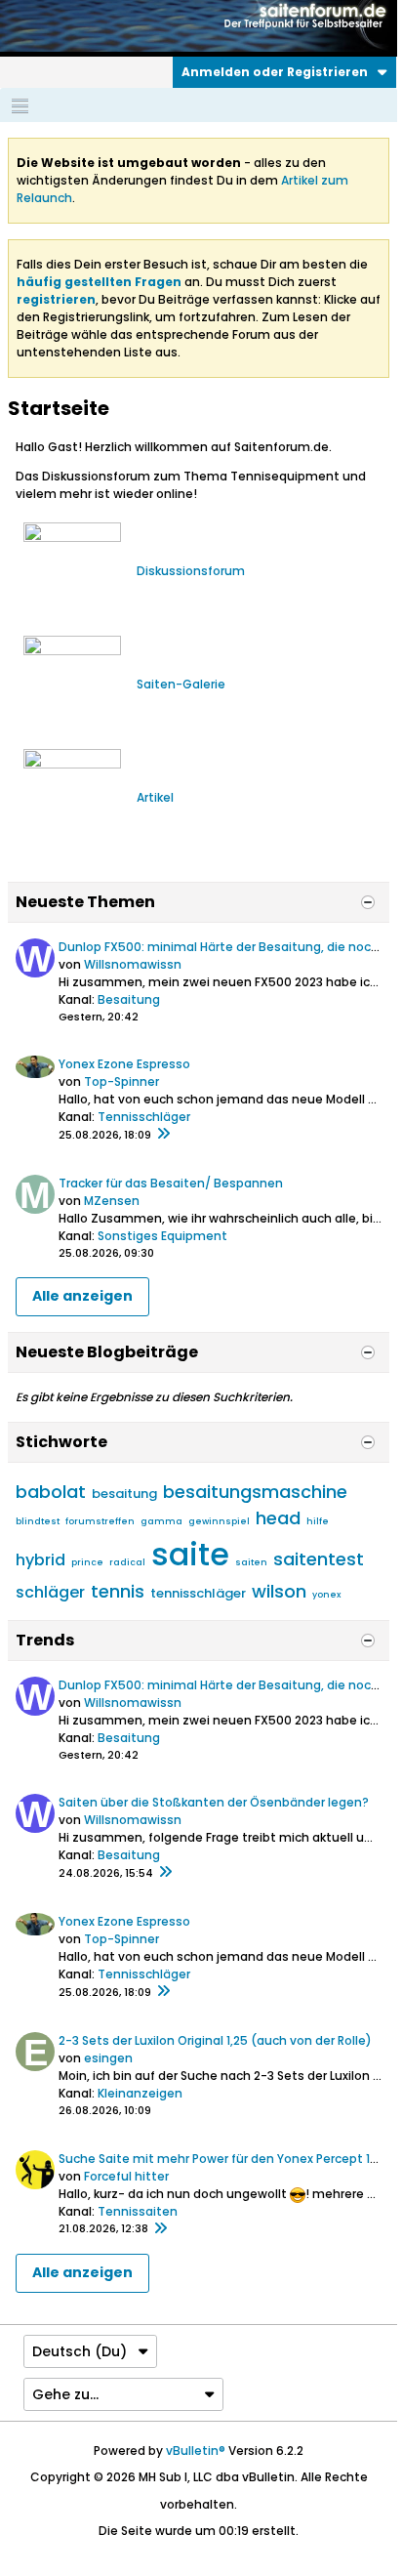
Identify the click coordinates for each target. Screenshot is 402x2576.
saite (190, 1554)
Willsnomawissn (133, 964)
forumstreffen (100, 1521)
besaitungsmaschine (255, 1492)
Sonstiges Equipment (162, 1236)
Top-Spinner (121, 1081)
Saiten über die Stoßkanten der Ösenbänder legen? (214, 1802)
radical (127, 1562)
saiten (251, 1562)
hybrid (40, 1560)
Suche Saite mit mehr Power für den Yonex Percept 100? (225, 2159)
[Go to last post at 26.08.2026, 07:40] (163, 1135)
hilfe (318, 1521)
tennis (118, 1591)
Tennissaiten (138, 2211)
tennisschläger (198, 1593)
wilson (279, 1591)
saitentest (319, 1559)
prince (87, 1562)
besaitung (124, 1494)
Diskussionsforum (191, 571)
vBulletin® (196, 2451)
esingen (108, 2058)
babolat (51, 1492)
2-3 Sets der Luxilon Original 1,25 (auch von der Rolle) (215, 2040)
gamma (161, 1521)
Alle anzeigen (82, 1296)
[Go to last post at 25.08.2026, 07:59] (165, 1873)
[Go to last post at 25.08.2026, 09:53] (160, 2229)
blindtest (38, 1521)
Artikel (155, 797)
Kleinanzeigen (140, 2093)
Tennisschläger (144, 1117)
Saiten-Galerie (181, 684)
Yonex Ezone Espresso (124, 1064)
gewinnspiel (219, 1521)
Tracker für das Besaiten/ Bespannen (171, 1183)
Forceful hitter (126, 2176)
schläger (50, 1592)
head (278, 1518)
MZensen (112, 1201)
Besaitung (129, 999)
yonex (326, 1595)
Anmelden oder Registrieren (275, 72)
